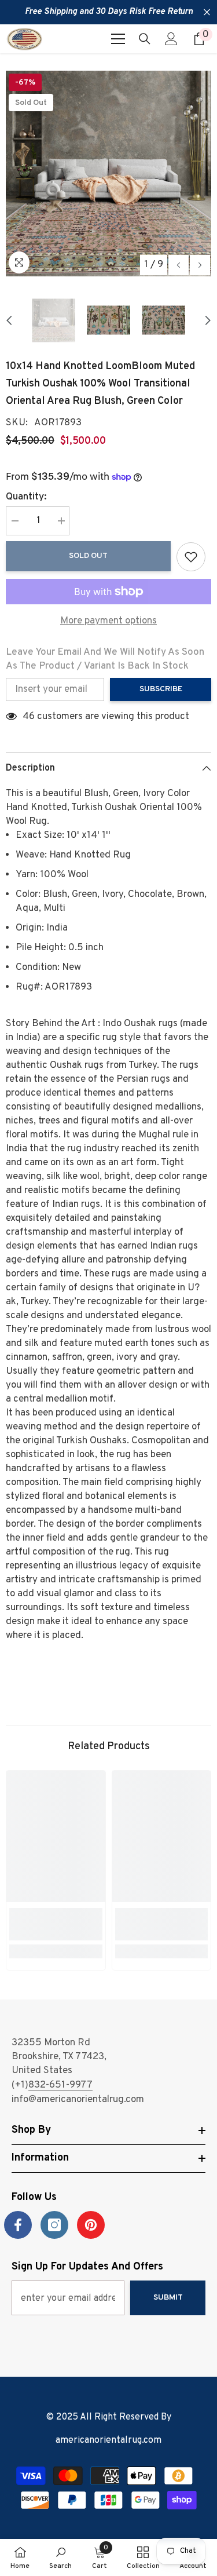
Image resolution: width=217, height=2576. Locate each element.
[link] (56, 1924)
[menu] (118, 39)
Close (207, 12)
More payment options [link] (108, 621)
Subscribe (161, 689)
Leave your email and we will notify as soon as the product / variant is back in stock (105, 659)
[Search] (145, 39)
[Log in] (171, 39)
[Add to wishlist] (191, 557)
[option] (108, 174)
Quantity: (26, 497)
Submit (168, 2298)
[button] (179, 265)
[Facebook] (18, 2225)
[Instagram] (54, 2225)
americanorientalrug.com (108, 2440)
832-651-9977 (60, 2085)
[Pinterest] (91, 2225)
